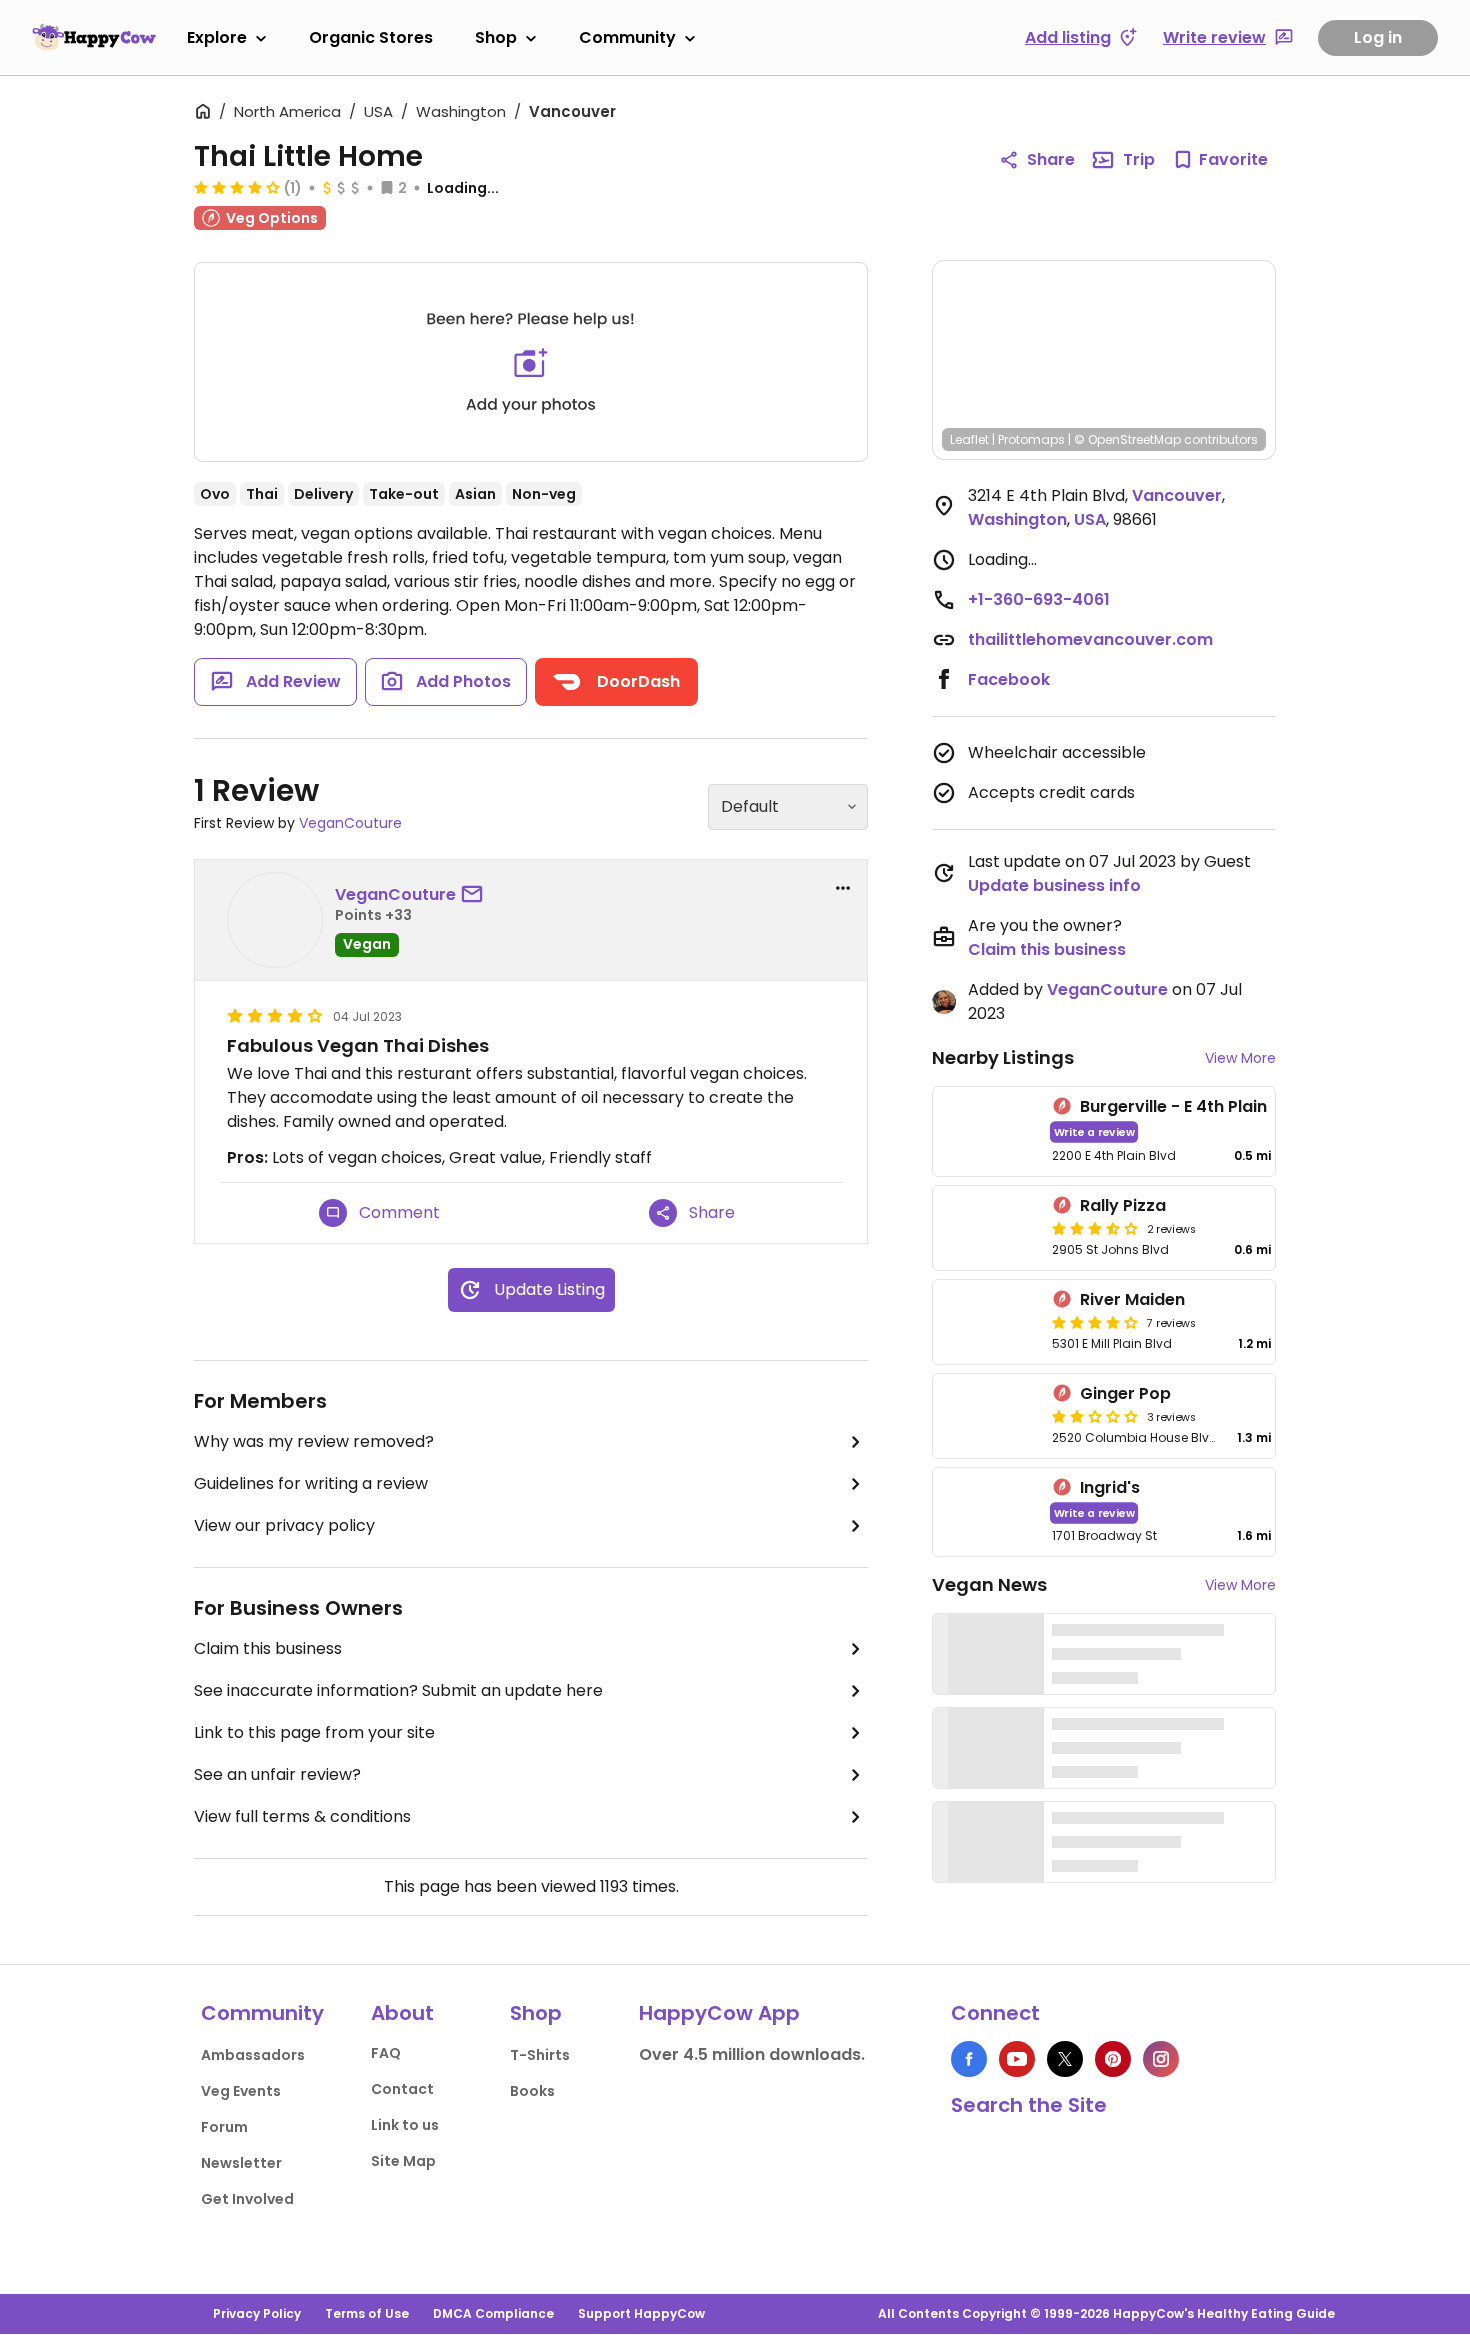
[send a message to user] (476, 895)
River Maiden (1132, 1299)
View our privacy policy (284, 1525)
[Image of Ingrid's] (988, 1512)
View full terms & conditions (302, 1816)
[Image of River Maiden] (988, 1322)
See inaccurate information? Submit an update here (398, 1690)
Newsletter (241, 2163)
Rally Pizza (1123, 1205)
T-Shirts (540, 2055)
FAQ (386, 2053)
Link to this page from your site (314, 1732)
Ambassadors (253, 2055)
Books (532, 2091)
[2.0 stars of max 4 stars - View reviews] (1095, 1416)
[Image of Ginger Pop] (988, 1416)
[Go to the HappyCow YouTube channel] (1017, 2059)
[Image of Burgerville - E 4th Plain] (988, 1131)
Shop (496, 37)
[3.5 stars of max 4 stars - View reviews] (1095, 1228)
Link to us (405, 2125)
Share (1051, 159)
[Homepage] (94, 37)
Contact (402, 2089)
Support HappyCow (641, 2313)
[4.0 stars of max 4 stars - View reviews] (237, 187)
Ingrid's (1110, 1487)
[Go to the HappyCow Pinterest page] (1113, 2059)
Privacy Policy (257, 2313)
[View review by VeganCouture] (275, 920)
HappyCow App (719, 2013)
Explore (217, 37)
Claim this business (268, 1648)
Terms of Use (367, 2313)
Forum (224, 2127)
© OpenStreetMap (1127, 439)
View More (1240, 1058)
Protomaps (1031, 439)
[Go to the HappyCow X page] (1065, 2059)
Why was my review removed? (314, 1441)
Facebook (1009, 679)
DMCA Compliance (493, 2313)
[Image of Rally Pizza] (988, 1228)
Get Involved (247, 2199)
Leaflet (969, 439)
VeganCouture (350, 823)
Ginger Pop (1125, 1393)
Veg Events (241, 2091)
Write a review (1094, 1131)
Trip (1139, 159)
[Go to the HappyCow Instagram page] (1161, 2059)
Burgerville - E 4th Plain (1173, 1106)
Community (627, 37)
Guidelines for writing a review (311, 1483)
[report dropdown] (843, 888)
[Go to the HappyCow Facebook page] (969, 2059)
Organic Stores (371, 37)
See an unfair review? (277, 1774)
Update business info (1054, 885)
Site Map (403, 2161)
